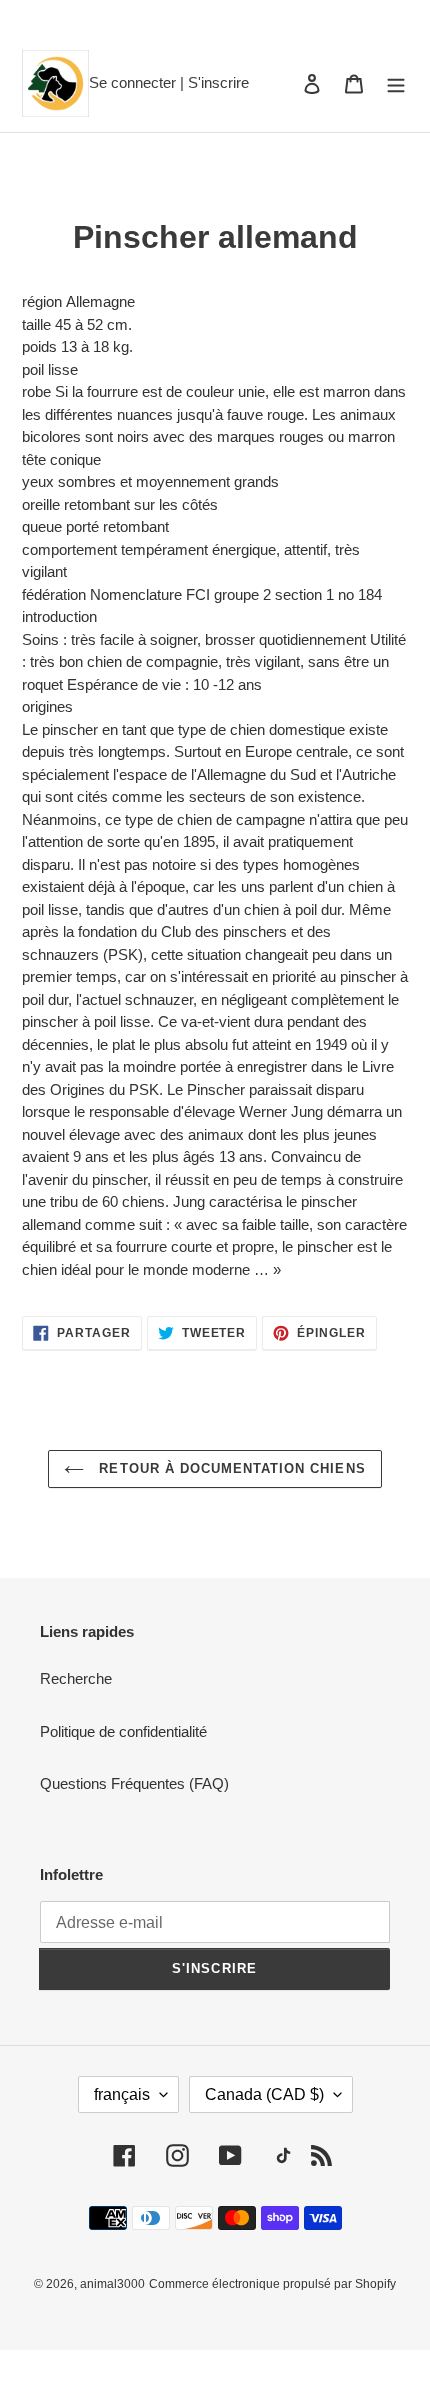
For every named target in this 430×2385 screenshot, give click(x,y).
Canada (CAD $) (264, 2094)
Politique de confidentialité (123, 1731)
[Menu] (396, 83)
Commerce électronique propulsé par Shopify (272, 2284)
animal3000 (112, 2284)
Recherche (76, 1678)
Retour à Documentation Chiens (229, 1468)
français (122, 2094)
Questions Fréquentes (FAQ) (134, 1783)
